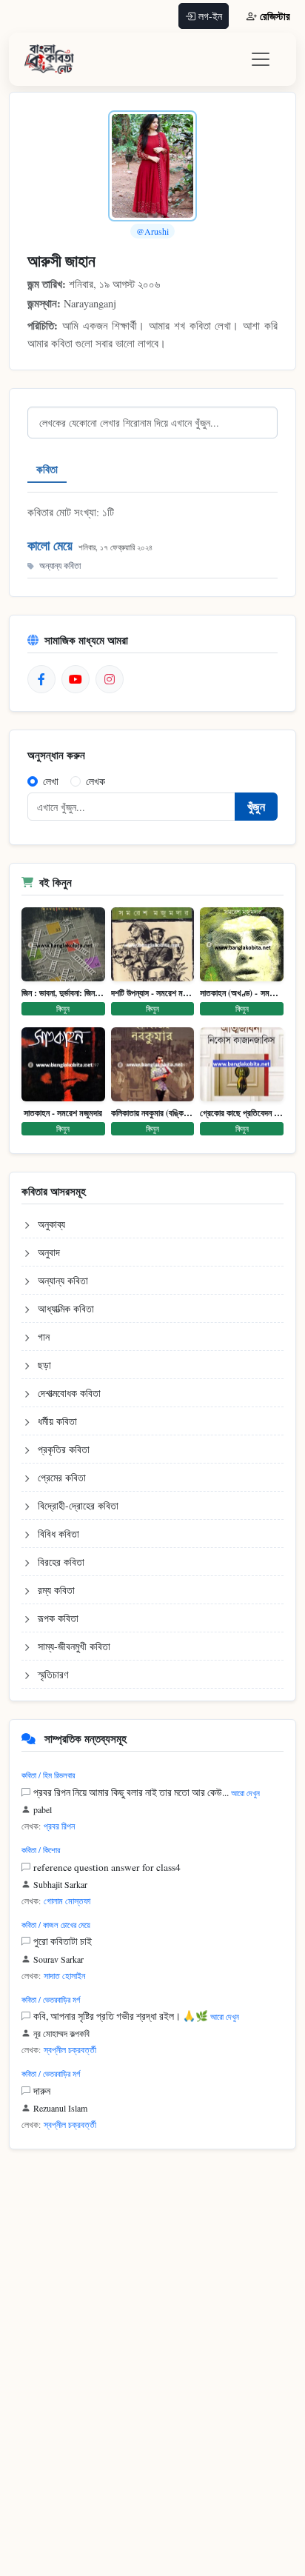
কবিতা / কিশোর (41, 1850)
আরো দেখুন (245, 1793)
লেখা (51, 781)
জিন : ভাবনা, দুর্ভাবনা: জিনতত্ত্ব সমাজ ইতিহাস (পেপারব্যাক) (63, 993)
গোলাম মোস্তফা (67, 1901)
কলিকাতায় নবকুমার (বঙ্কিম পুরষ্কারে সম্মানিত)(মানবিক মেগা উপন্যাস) (153, 1113)
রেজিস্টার (275, 16)
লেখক (95, 781)
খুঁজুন (256, 806)
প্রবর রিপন (59, 1826)
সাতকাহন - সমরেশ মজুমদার (63, 1113)
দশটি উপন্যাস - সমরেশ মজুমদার (153, 993)
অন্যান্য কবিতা (60, 565)
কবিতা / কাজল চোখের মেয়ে (56, 1925)
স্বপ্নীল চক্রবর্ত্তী (70, 2049)
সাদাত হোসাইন (64, 1975)
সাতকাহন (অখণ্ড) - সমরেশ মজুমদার (242, 993)
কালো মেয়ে (50, 545)
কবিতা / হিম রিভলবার (48, 1775)
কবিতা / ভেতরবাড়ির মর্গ (51, 1999)
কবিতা (47, 469)
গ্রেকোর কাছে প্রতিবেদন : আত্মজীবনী (242, 1113)
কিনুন (63, 1008)
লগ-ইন (210, 16)
